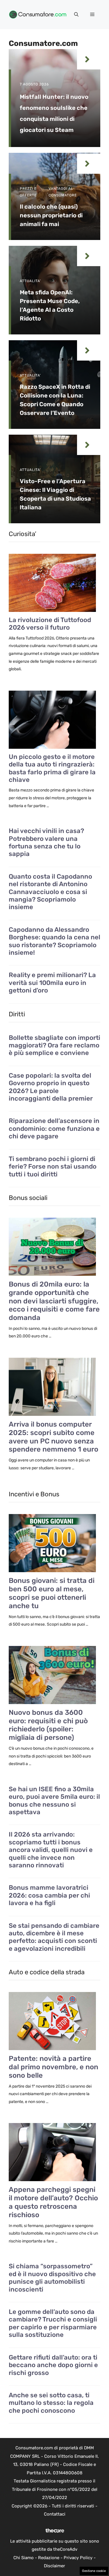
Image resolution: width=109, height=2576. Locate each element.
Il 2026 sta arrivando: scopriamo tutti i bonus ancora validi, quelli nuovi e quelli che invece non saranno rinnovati (51, 1850)
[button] (76, 15)
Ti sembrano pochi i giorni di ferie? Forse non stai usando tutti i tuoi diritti (53, 1167)
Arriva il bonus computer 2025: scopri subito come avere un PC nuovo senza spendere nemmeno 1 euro (53, 1437)
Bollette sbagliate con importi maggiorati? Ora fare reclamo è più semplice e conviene (54, 1046)
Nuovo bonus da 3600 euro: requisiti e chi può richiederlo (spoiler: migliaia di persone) (48, 1725)
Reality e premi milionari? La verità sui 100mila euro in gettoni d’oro (52, 983)
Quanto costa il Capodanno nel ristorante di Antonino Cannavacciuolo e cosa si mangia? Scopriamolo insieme (50, 892)
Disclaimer (54, 2566)
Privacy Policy (78, 2558)
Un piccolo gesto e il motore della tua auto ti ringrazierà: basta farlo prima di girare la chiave (52, 768)
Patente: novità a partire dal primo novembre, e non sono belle (53, 2067)
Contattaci (55, 2514)
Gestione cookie (94, 2571)
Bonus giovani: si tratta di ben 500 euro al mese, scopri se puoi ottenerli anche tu (52, 1593)
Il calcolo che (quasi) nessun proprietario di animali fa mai (51, 215)
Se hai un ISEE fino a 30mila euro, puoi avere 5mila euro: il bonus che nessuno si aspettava (54, 1801)
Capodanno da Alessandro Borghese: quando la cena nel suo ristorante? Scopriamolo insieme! (54, 941)
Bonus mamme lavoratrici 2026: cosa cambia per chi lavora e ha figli (49, 1895)
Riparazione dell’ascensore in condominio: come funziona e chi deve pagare (54, 1129)
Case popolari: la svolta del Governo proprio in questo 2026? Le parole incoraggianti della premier (51, 1087)
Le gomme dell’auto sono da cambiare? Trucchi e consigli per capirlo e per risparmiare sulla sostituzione (53, 2323)
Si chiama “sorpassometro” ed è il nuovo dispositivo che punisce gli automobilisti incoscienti (52, 2278)
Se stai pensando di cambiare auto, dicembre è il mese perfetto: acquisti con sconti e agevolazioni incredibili (54, 1937)
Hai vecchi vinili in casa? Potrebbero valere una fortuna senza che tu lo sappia (46, 842)
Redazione (49, 2558)
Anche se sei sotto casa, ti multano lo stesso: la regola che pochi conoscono (51, 2403)
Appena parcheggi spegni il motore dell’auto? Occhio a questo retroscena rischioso (53, 2202)
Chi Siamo (24, 2558)
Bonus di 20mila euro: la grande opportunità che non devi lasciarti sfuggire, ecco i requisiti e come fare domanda (54, 1301)
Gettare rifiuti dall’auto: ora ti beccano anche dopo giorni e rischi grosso (53, 2365)
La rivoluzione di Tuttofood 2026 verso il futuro (50, 624)
